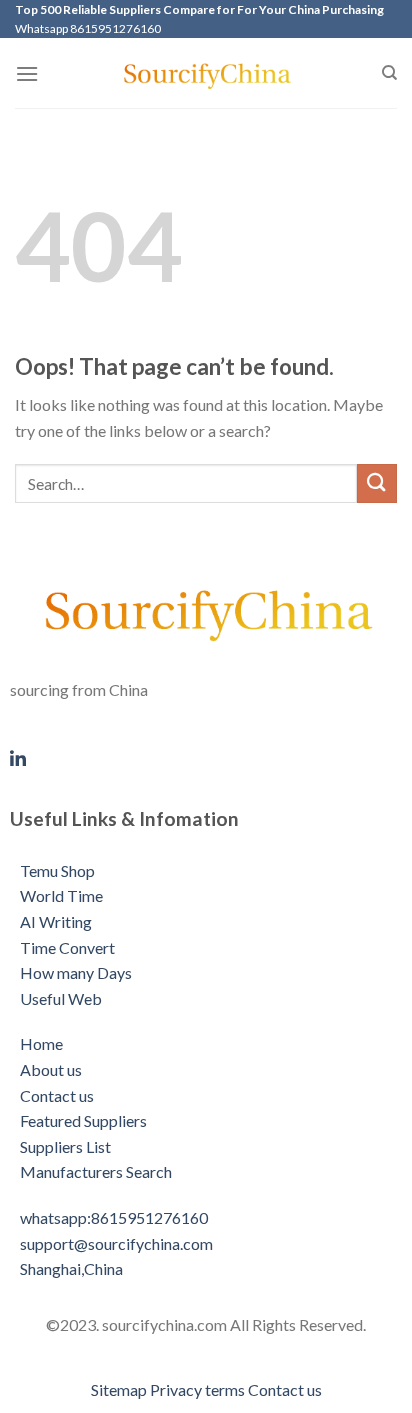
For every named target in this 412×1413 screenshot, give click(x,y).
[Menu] (27, 73)
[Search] (389, 73)
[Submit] (377, 483)
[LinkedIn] (206, 756)
